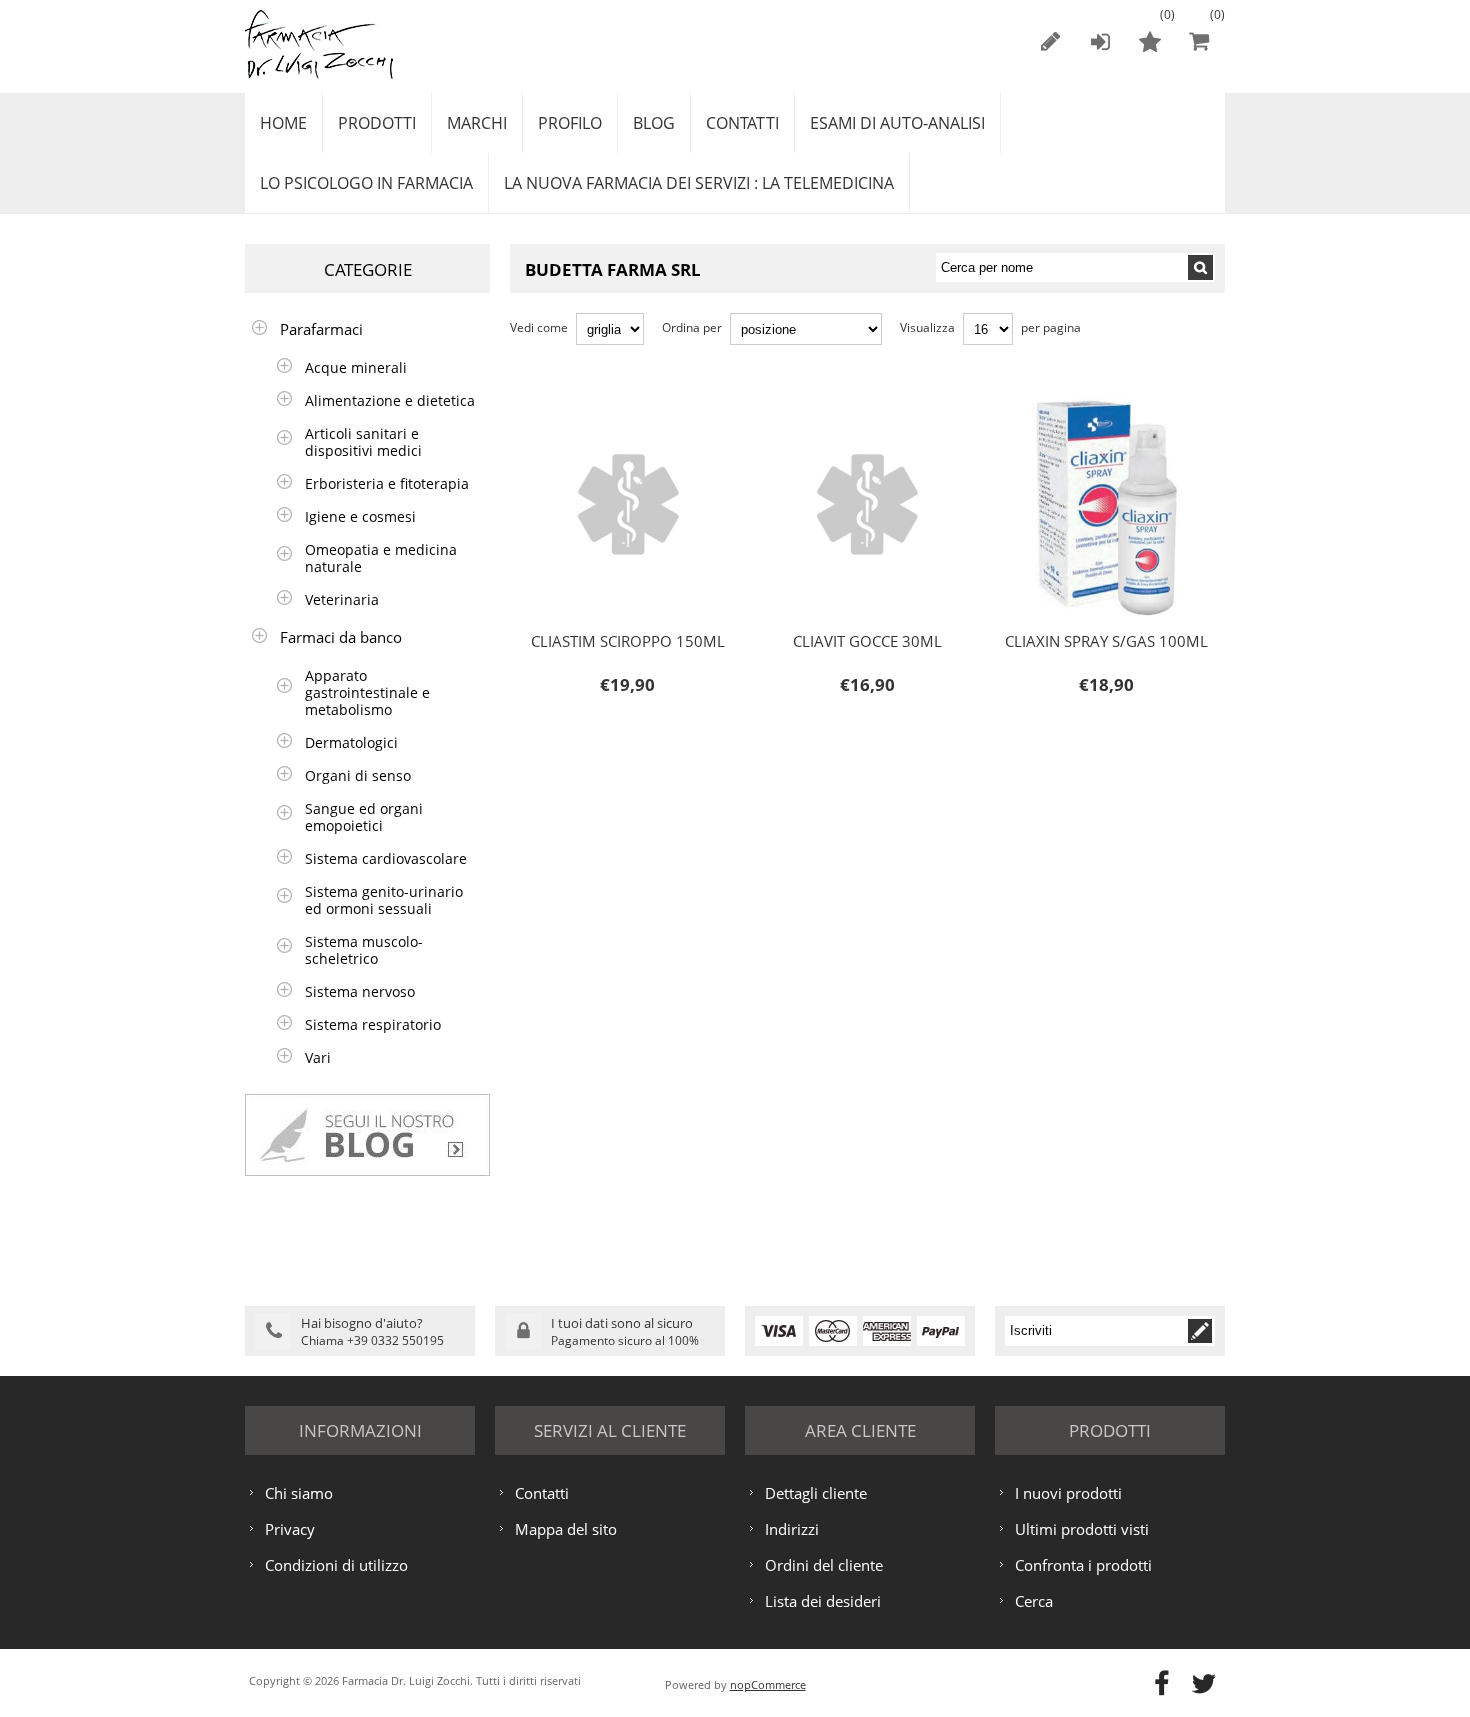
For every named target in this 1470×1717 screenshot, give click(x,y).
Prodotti (377, 123)
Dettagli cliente (816, 1493)
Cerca (1034, 1601)
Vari (318, 1057)
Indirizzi (792, 1529)
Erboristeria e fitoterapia (387, 483)
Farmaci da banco (341, 637)
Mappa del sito (566, 1529)
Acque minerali (356, 367)
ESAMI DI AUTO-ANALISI (897, 123)
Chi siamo (299, 1493)
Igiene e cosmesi (360, 516)
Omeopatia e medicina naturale (381, 558)
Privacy (290, 1529)
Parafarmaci (321, 329)
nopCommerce (768, 1684)
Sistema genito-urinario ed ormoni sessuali (384, 900)
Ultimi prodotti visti (1082, 1529)
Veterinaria (342, 599)
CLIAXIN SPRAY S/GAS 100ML (1081, 446)
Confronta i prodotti (1083, 1565)
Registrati (1050, 41)
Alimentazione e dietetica (390, 400)
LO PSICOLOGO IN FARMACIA (366, 183)
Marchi (477, 123)
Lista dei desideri (823, 1601)
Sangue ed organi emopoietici (364, 817)
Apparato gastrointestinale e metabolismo (367, 692)
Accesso (1100, 41)
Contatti (742, 123)
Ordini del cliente (824, 1565)
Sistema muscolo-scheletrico (364, 950)
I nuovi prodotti (1068, 1493)
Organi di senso (358, 775)
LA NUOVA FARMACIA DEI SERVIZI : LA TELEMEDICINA (699, 183)
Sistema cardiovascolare (386, 858)
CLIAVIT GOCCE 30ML (820, 446)
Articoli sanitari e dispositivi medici (363, 442)
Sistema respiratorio (373, 1024)
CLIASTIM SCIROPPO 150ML (598, 446)
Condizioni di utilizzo (336, 1565)
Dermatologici (351, 742)
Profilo (570, 123)
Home (283, 123)
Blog (654, 123)
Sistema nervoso (360, 991)
